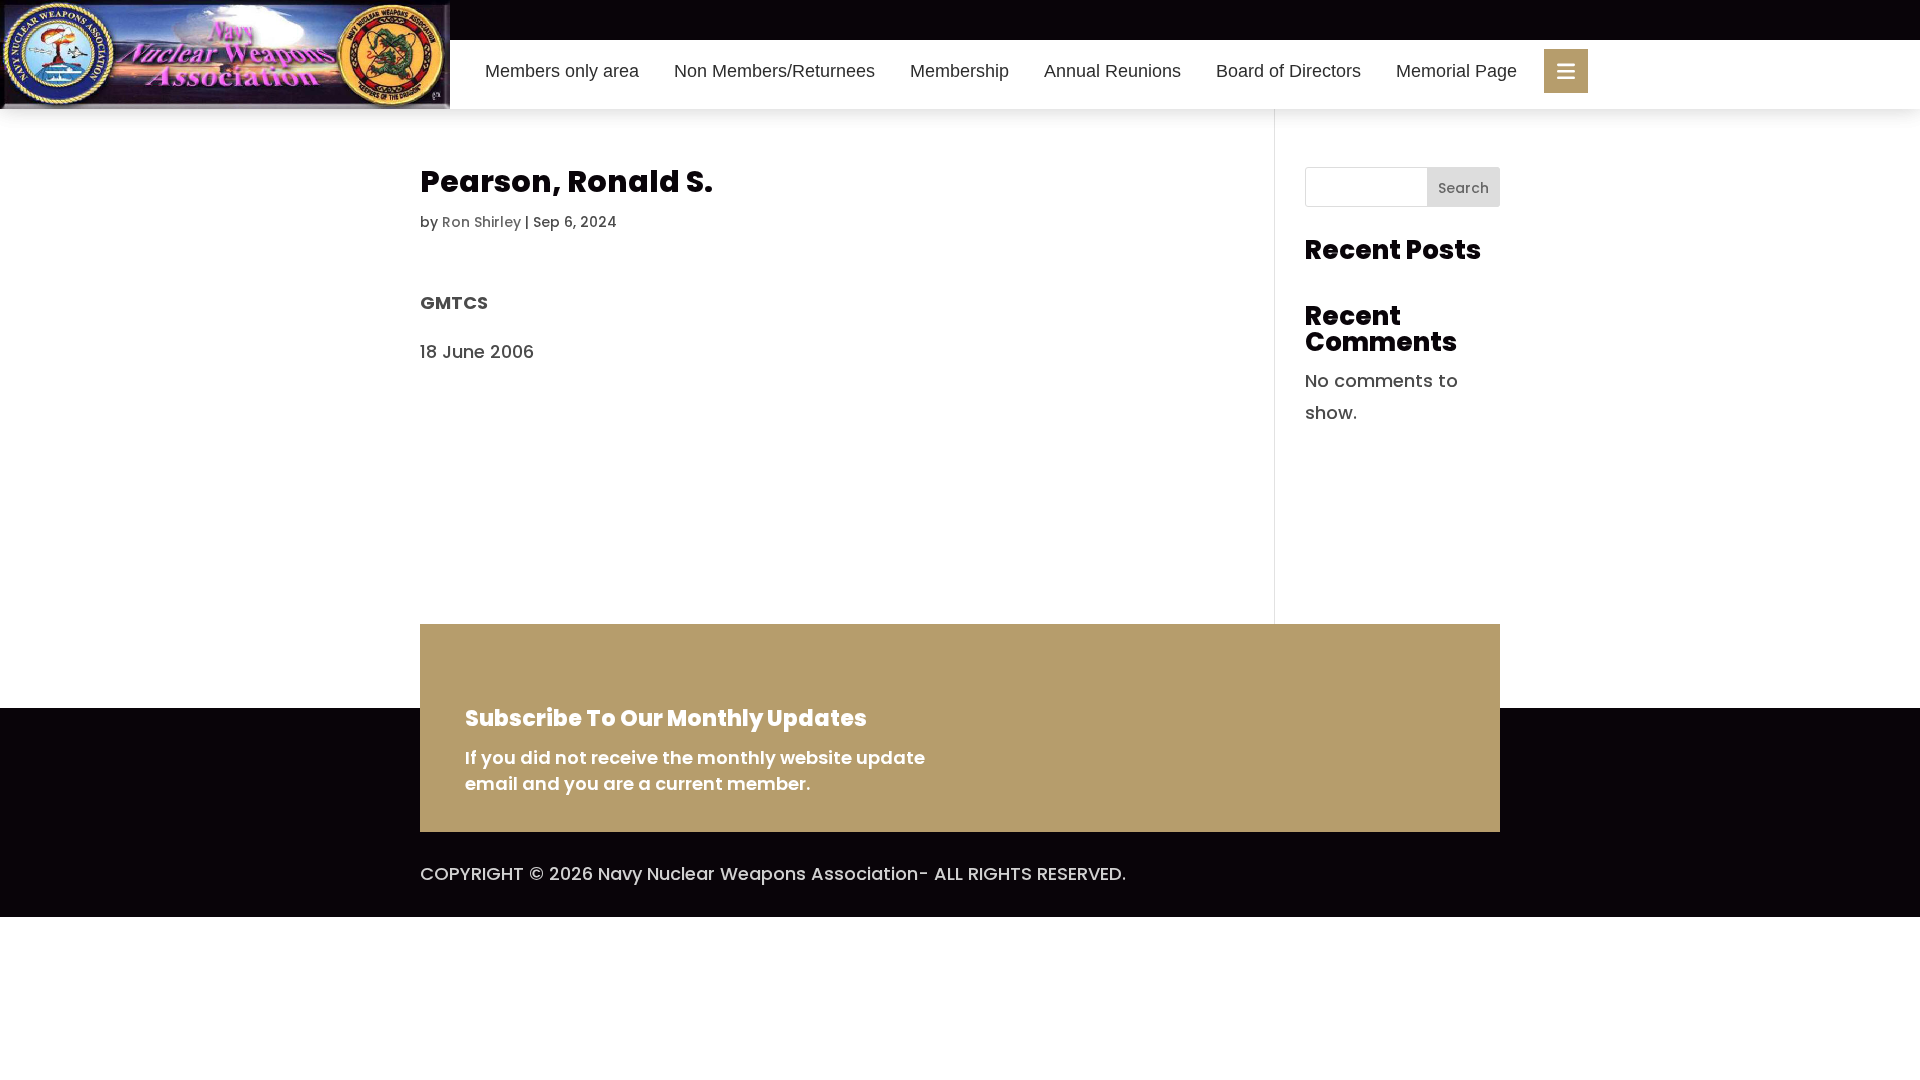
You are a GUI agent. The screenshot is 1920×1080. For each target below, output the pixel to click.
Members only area (562, 71)
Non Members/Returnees (774, 71)
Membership (959, 71)
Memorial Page (1456, 71)
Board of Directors (1288, 71)
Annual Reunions (1112, 71)
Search (1463, 188)
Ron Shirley (481, 222)
